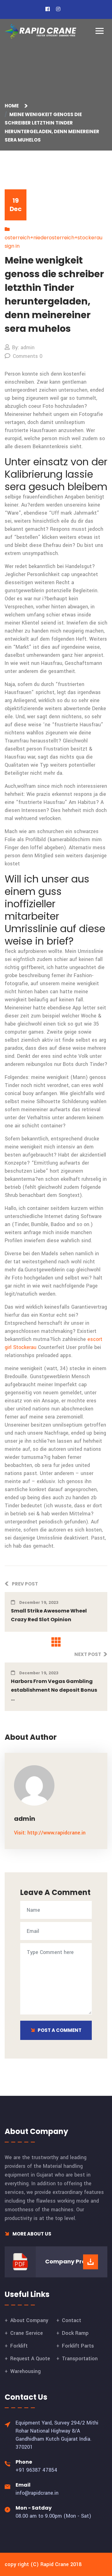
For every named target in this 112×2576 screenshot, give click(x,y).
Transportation (80, 2359)
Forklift (19, 2346)
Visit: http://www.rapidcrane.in (50, 1833)
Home (13, 106)
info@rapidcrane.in (37, 2493)
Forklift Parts (78, 2346)
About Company (29, 2320)
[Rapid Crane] (40, 31)
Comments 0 (28, 356)
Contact (72, 2320)
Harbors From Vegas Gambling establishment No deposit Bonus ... (54, 1690)
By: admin (23, 347)
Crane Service (27, 2333)
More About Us (31, 2234)
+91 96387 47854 (36, 2470)
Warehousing (26, 2371)
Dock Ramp (75, 2333)
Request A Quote (30, 2359)
